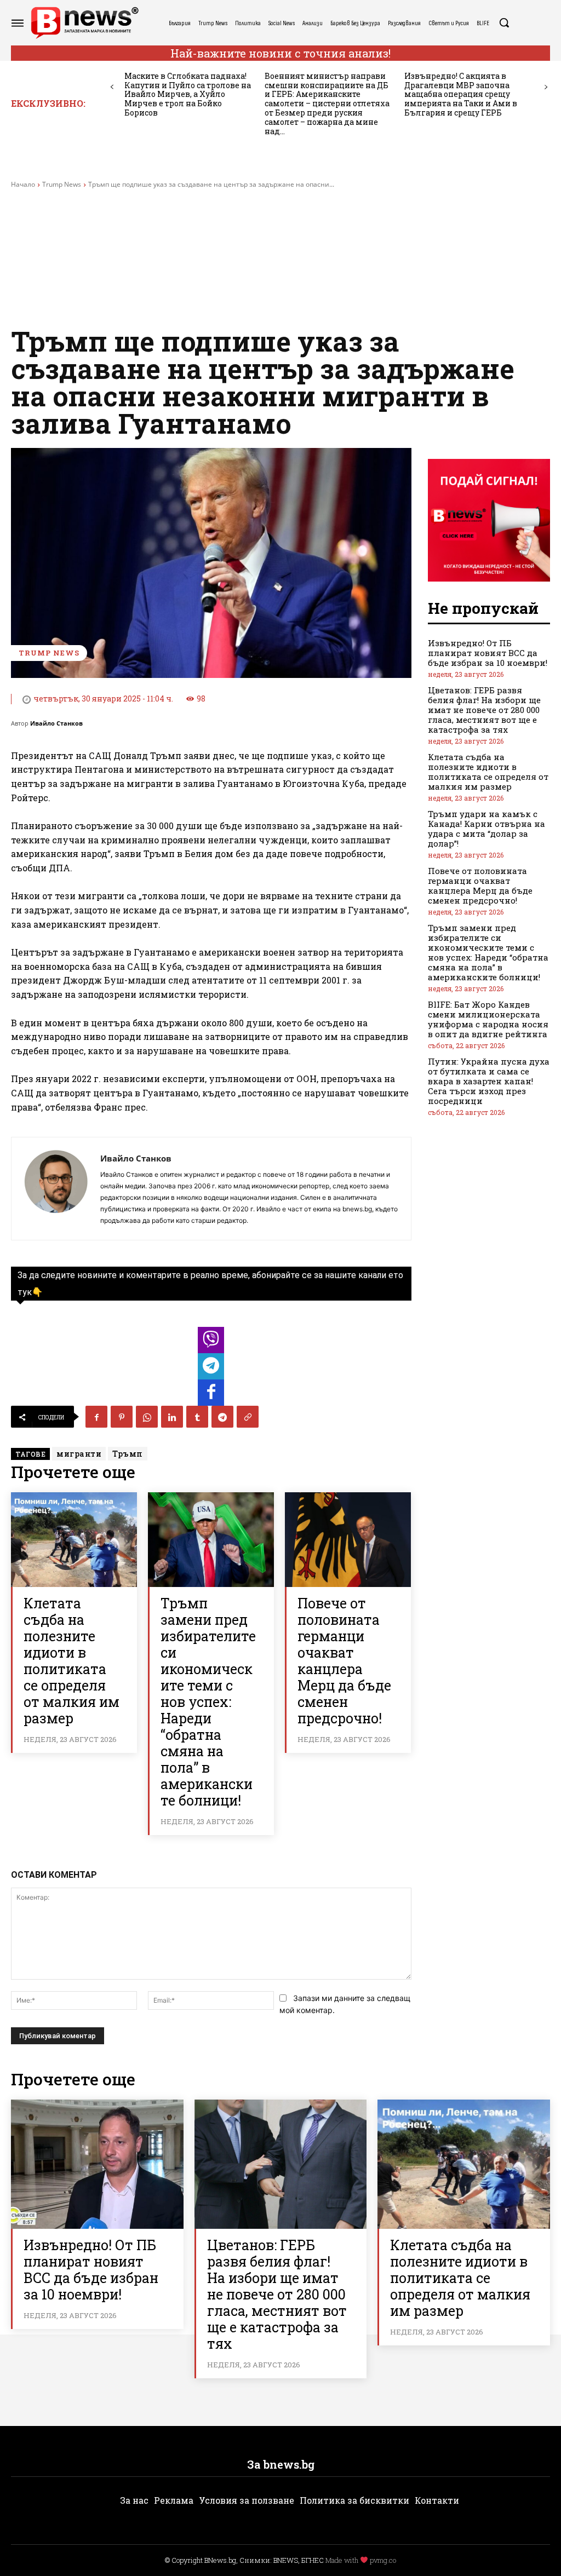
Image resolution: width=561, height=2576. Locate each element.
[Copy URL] (248, 1417)
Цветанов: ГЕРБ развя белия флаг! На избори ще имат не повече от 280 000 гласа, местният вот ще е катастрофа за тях (484, 710)
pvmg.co (383, 2560)
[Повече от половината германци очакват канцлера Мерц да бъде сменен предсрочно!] (348, 1540)
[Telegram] (222, 1417)
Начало (23, 184)
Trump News (62, 184)
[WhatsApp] (147, 1417)
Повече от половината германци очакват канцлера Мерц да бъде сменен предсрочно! (344, 1661)
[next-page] (546, 87)
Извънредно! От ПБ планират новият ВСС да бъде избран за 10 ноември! (488, 653)
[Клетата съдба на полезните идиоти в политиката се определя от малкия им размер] (74, 1540)
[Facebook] (96, 1417)
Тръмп (128, 1454)
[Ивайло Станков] (56, 1189)
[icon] (211, 1343)
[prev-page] (112, 87)
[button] (504, 22)
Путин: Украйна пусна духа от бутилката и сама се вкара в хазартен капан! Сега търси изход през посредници (489, 1081)
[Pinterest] (122, 1417)
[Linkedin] (172, 1417)
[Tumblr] (197, 1417)
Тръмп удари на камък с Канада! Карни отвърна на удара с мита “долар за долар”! (486, 829)
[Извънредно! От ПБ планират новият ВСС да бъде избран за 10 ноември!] (97, 2164)
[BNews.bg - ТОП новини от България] (84, 23)
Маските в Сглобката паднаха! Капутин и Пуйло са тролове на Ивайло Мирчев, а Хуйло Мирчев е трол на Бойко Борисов (188, 94)
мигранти (79, 1454)
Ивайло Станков (56, 723)
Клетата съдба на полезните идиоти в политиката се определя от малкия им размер (71, 1661)
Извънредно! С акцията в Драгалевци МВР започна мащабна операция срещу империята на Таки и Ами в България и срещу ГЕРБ (461, 94)
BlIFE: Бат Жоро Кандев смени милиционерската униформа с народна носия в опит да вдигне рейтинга (488, 1019)
